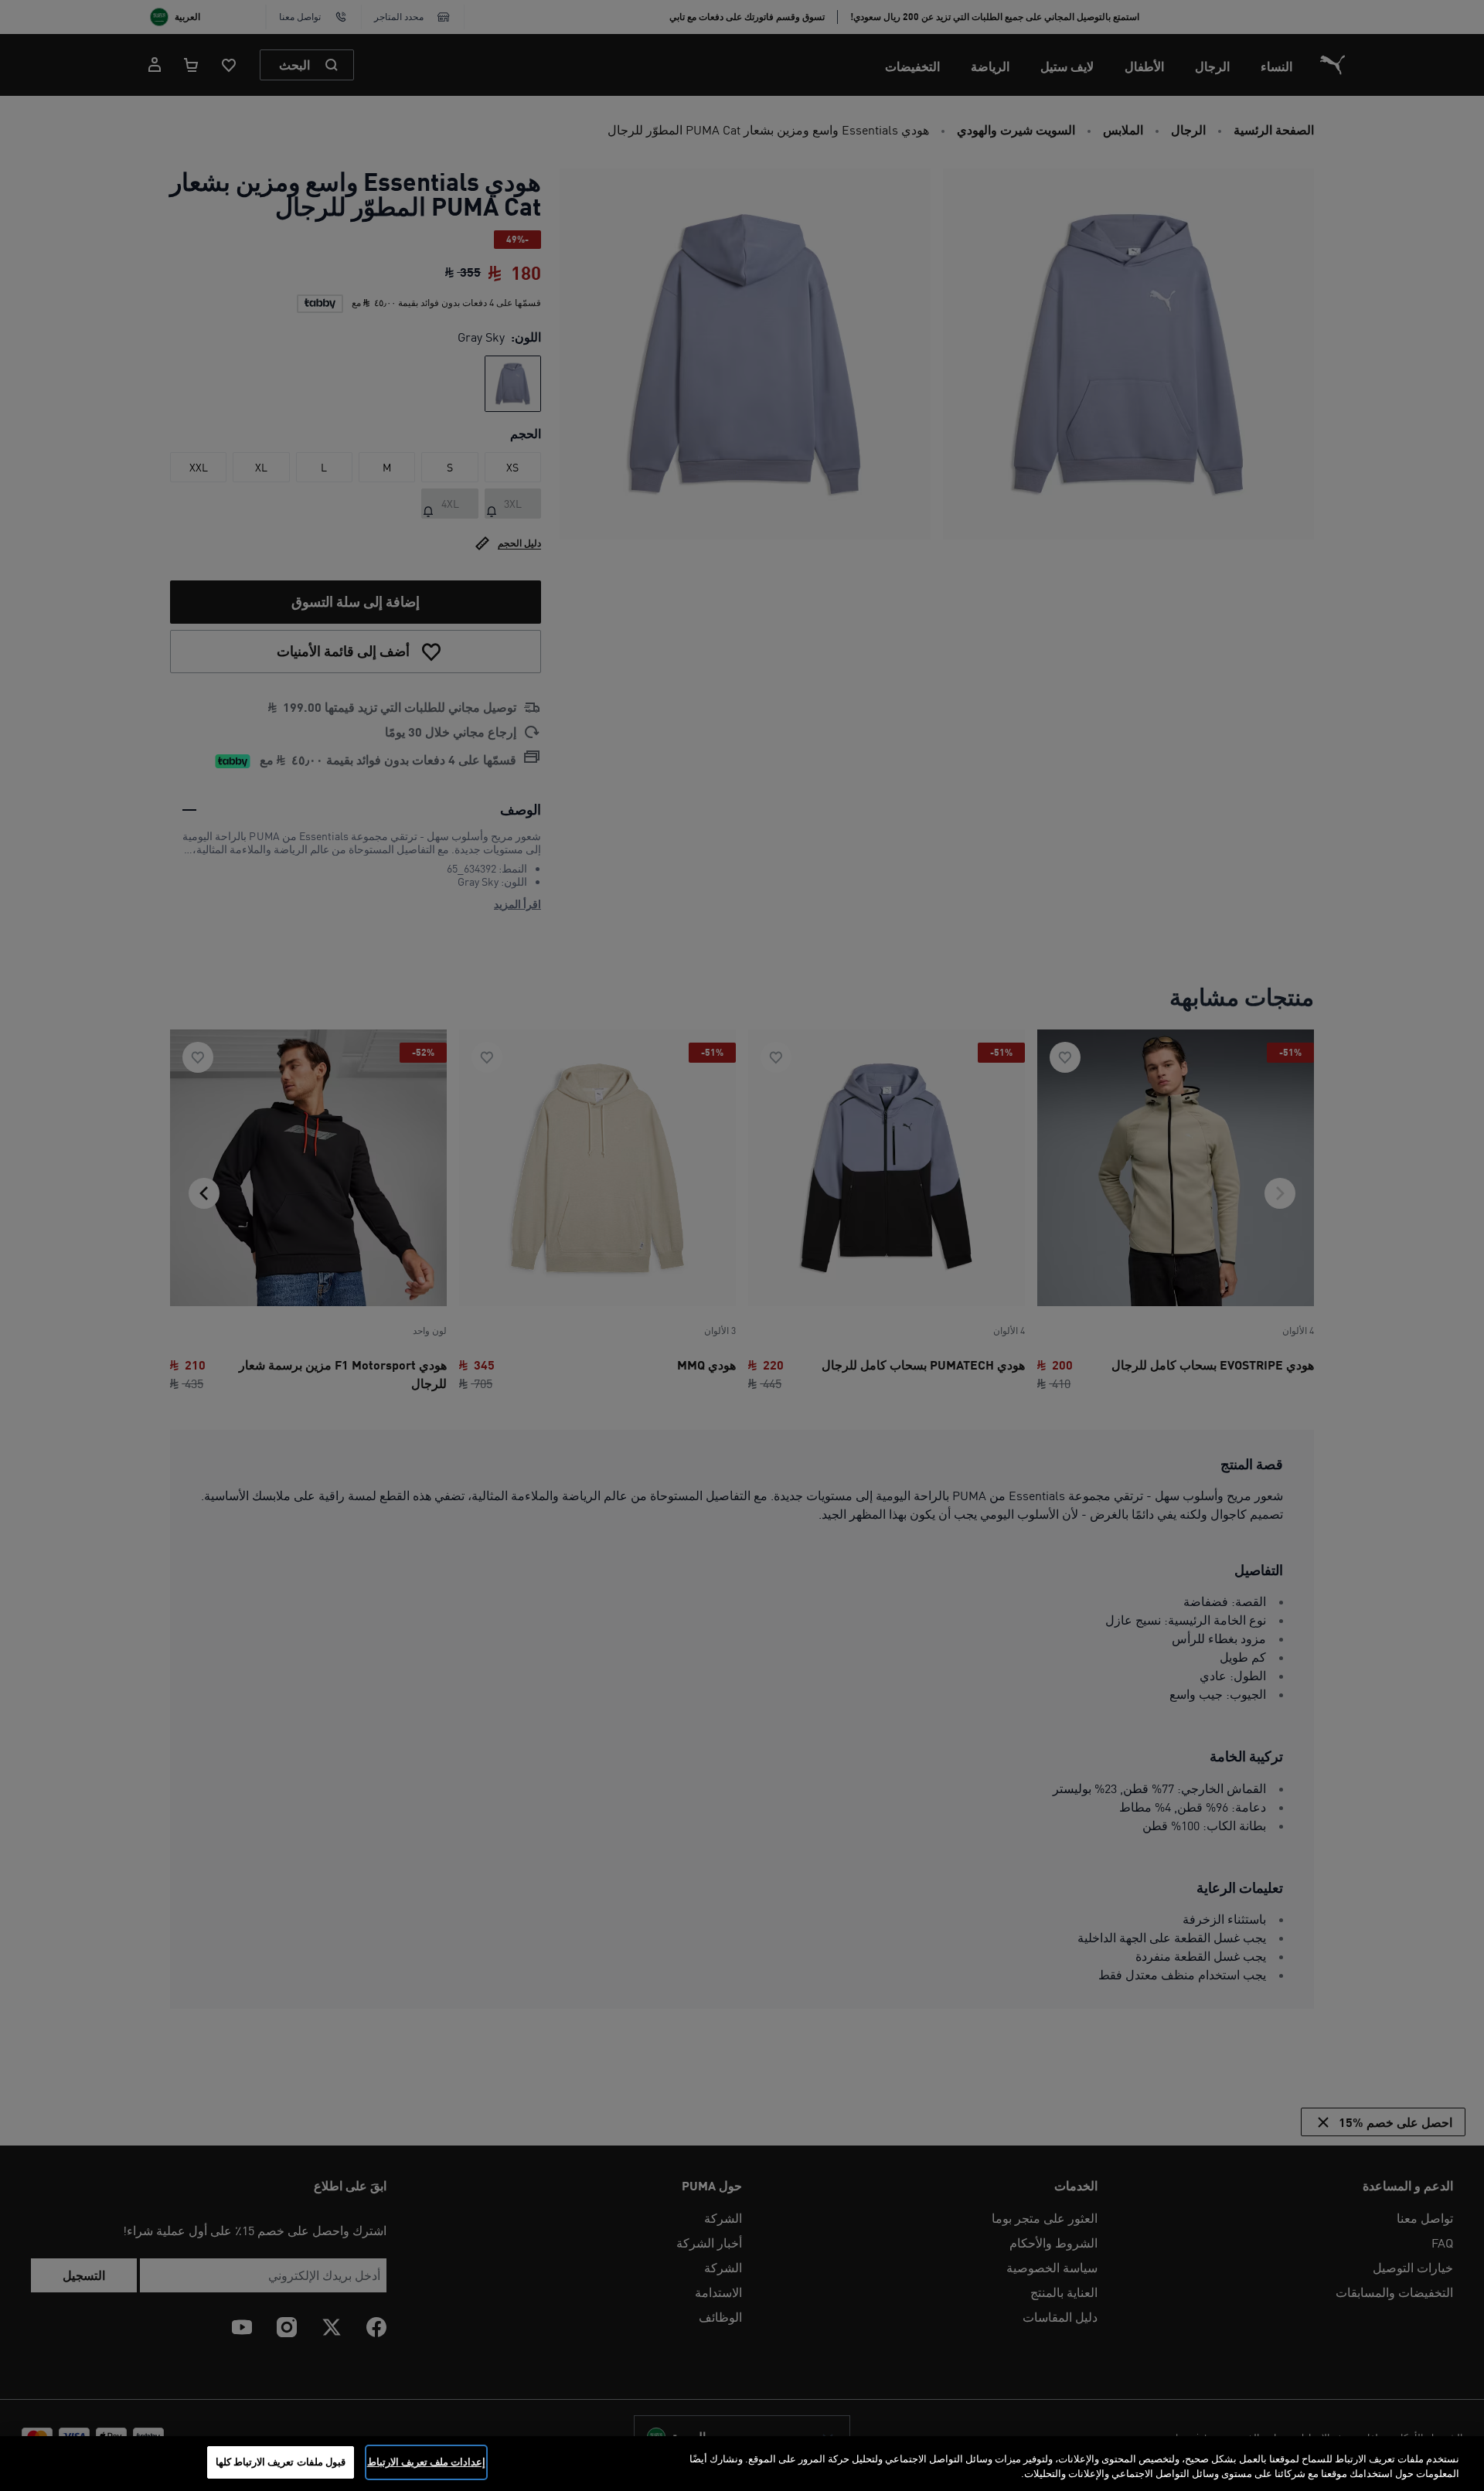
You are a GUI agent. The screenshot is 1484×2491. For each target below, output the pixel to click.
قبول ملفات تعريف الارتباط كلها (281, 2462)
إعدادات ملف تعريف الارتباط (426, 2462)
